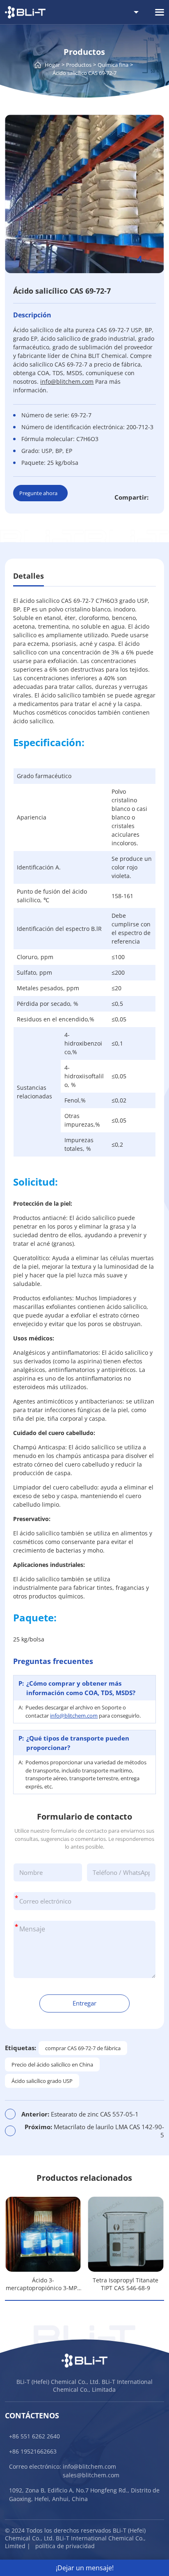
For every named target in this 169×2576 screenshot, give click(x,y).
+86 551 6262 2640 (34, 2436)
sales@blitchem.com (91, 2475)
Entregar (84, 2003)
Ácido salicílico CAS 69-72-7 (84, 73)
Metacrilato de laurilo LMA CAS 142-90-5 (94, 2131)
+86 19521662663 (33, 2451)
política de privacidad (65, 2546)
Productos (79, 65)
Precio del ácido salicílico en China (52, 2064)
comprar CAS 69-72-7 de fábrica (83, 2048)
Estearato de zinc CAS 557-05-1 (80, 2114)
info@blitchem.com (74, 1716)
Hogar (52, 65)
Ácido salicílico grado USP (42, 2081)
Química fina (113, 65)
